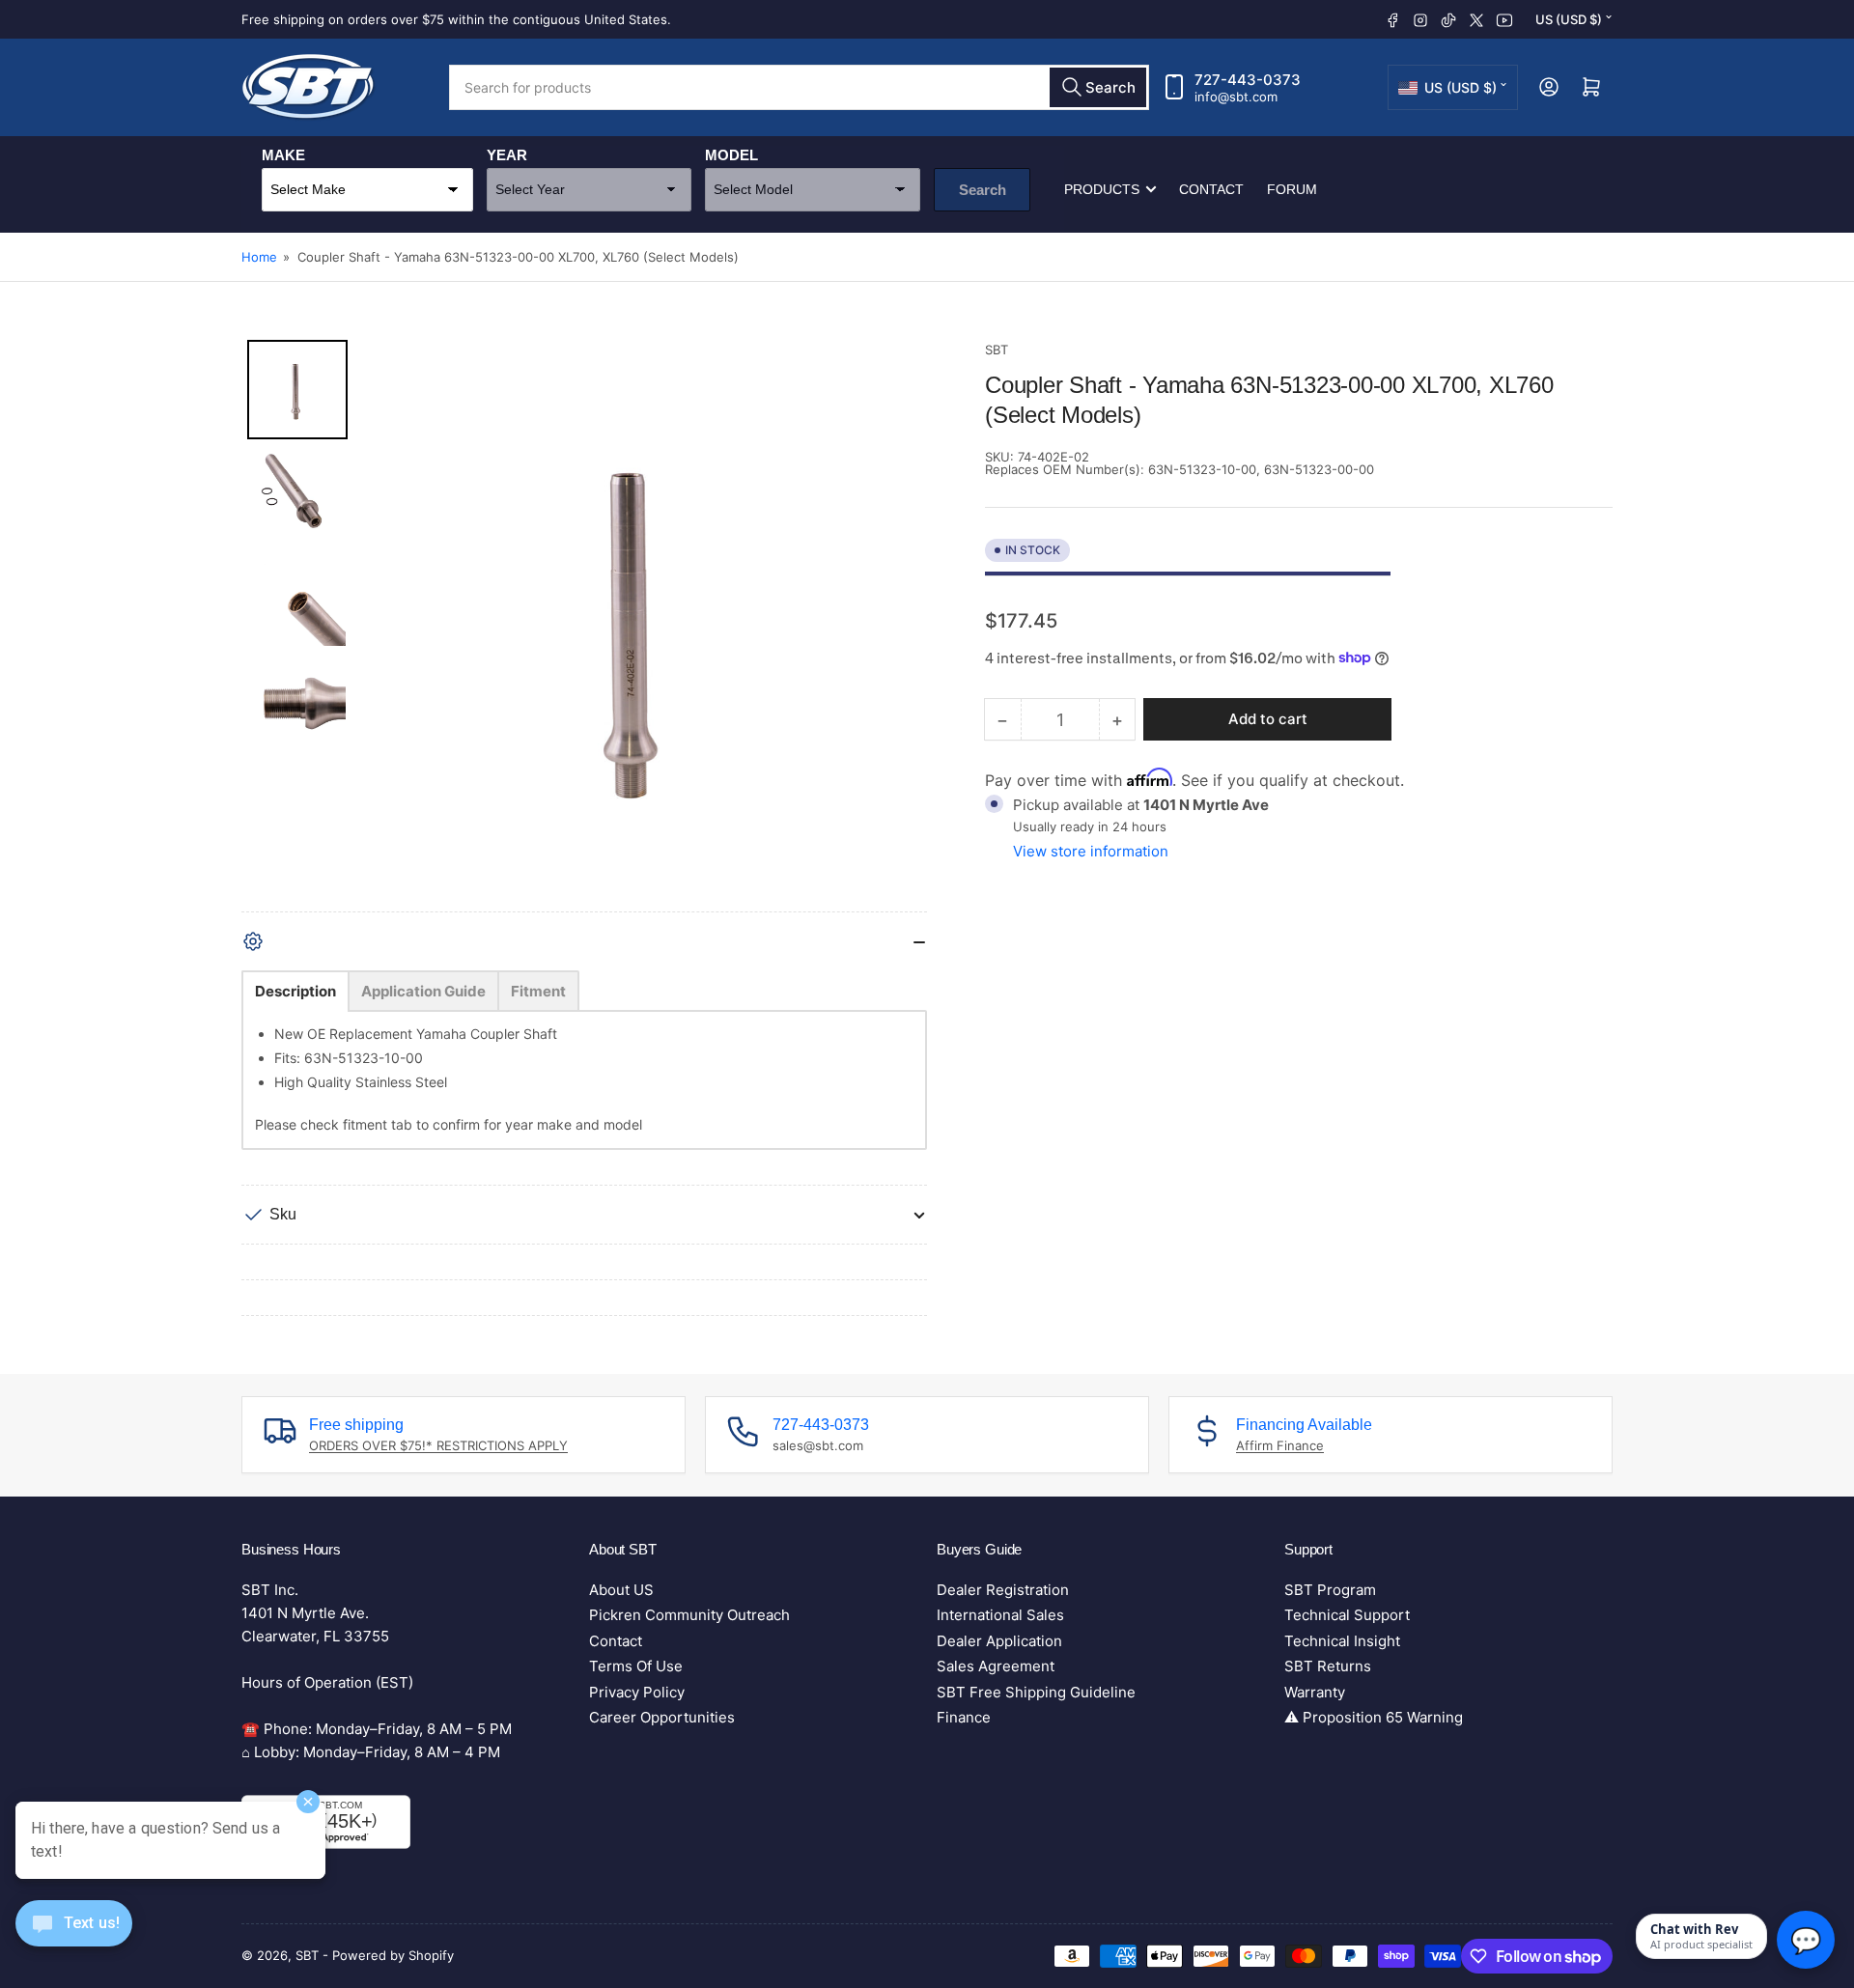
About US (621, 1590)
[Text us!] (74, 1938)
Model (731, 155)
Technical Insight (1342, 1641)
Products (1102, 189)
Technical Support (1347, 1615)
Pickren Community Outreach (689, 1615)
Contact (1211, 189)
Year (507, 155)
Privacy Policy (637, 1692)
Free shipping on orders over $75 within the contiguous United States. (456, 19)
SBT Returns (1328, 1666)
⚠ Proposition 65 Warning (1374, 1717)
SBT (997, 350)
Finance (964, 1717)
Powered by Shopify (393, 1955)
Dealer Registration (1003, 1590)
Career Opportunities (662, 1717)
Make (283, 155)
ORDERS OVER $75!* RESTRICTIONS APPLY (438, 1445)
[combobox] (799, 87)
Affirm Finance (1280, 1445)
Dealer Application (999, 1641)
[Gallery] (584, 626)
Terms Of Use (636, 1666)
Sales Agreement (996, 1666)
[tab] (295, 991)
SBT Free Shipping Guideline (1036, 1692)
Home (259, 257)
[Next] (899, 626)
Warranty (1315, 1692)
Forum (1292, 189)
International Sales (1000, 1615)
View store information (1091, 850)
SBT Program (1330, 1590)
